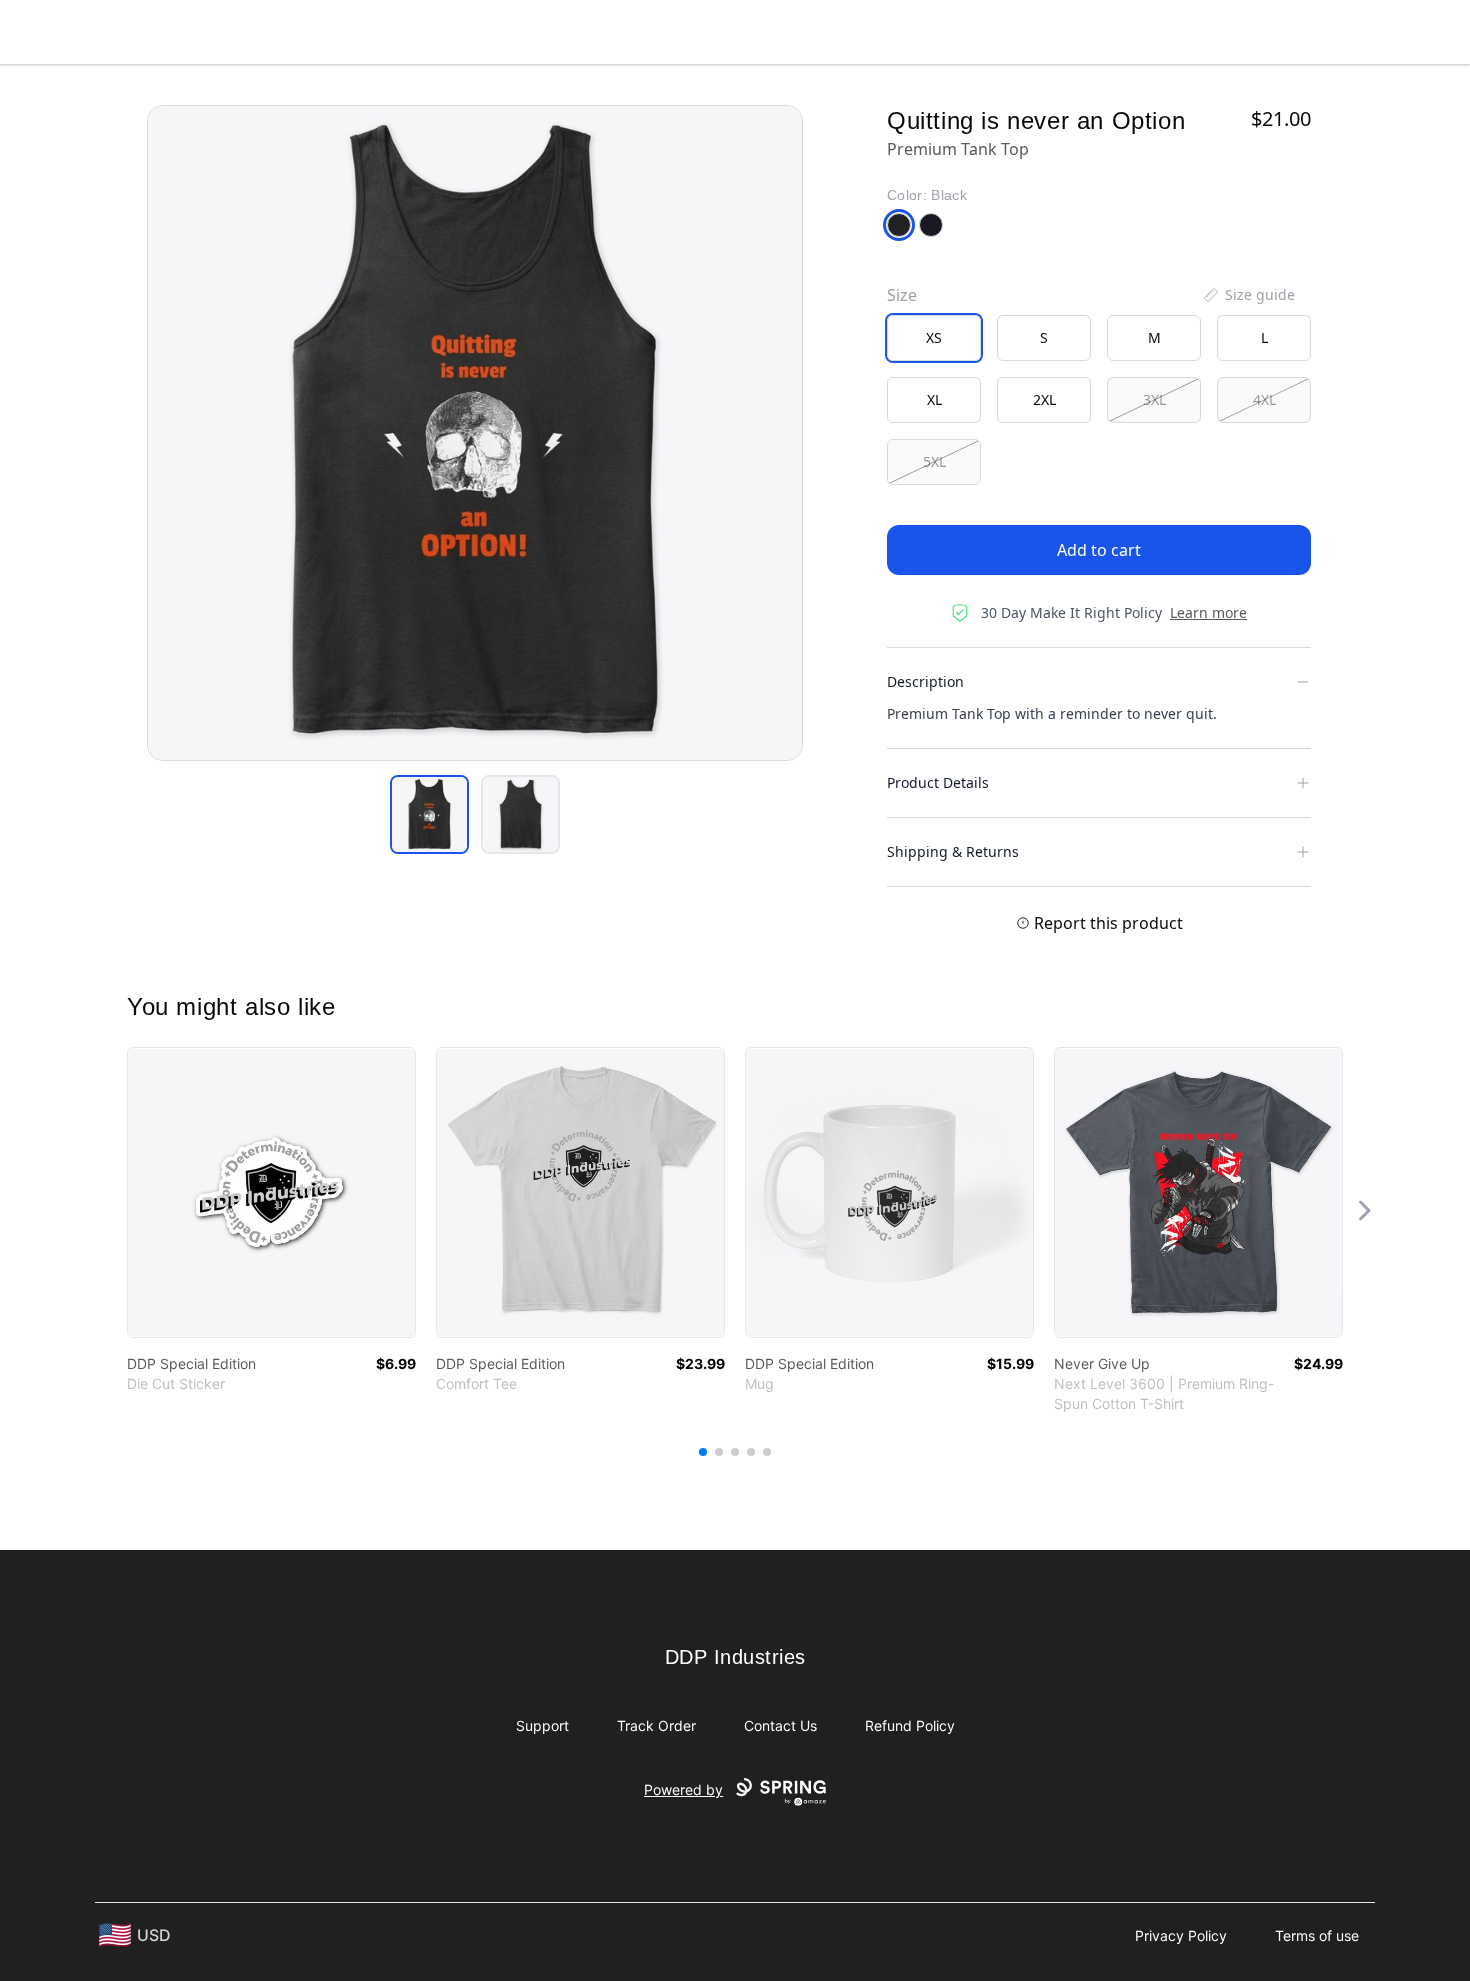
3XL (1154, 399)
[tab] (429, 814)
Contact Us (780, 1725)
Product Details (938, 782)
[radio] (934, 338)
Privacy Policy (1181, 1935)
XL (934, 399)
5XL (934, 461)
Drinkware (970, 28)
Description (925, 681)
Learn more (1208, 612)
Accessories (845, 28)
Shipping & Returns (953, 851)
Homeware (719, 28)
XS (934, 337)
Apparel (607, 28)
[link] (271, 1192)
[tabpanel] (475, 433)
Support (542, 1725)
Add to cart (1099, 550)
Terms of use (1317, 1935)
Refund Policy (910, 1725)
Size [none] (902, 295)
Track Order (656, 1725)
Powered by (683, 1789)
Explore (509, 28)
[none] (1248, 295)
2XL (1044, 399)
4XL (1264, 399)
